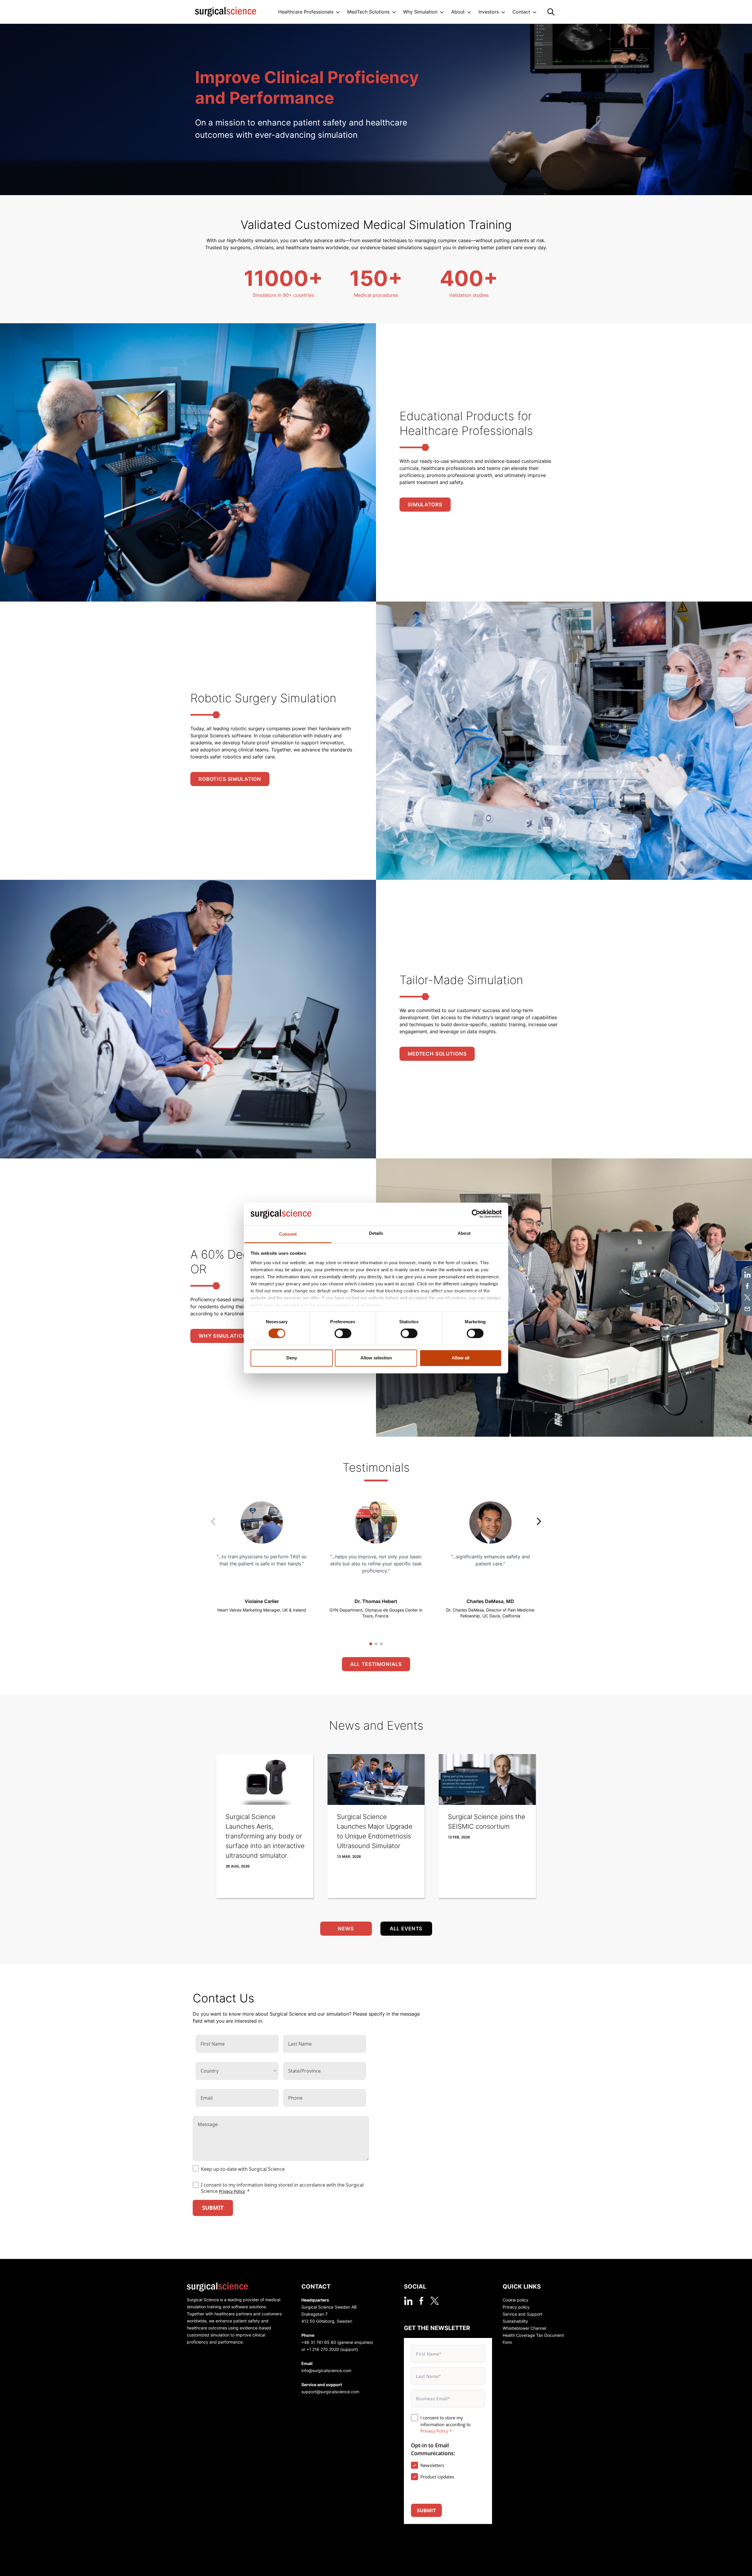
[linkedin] (408, 2301)
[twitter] (435, 2301)
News (346, 1929)
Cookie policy (516, 2300)
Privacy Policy (232, 2191)
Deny (292, 1358)
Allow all (461, 1358)
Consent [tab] (288, 1234)
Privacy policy (516, 2307)
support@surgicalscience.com (330, 2392)
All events (406, 1929)
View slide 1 (371, 1644)
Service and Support (522, 2314)
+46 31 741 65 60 (319, 2342)
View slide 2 (376, 1644)
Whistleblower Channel (524, 2328)
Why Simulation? (224, 1336)
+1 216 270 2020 (323, 2349)
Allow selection (376, 1358)
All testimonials (376, 1664)
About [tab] (464, 1233)
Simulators (425, 505)
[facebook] (421, 2301)
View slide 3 (381, 1644)
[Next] (538, 1521)
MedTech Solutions (437, 1054)
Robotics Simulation (230, 779)
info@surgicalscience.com (326, 2370)
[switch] (343, 1334)
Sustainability (515, 2321)
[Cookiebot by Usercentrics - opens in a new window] (476, 1214)
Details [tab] (376, 1233)
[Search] (551, 12)
